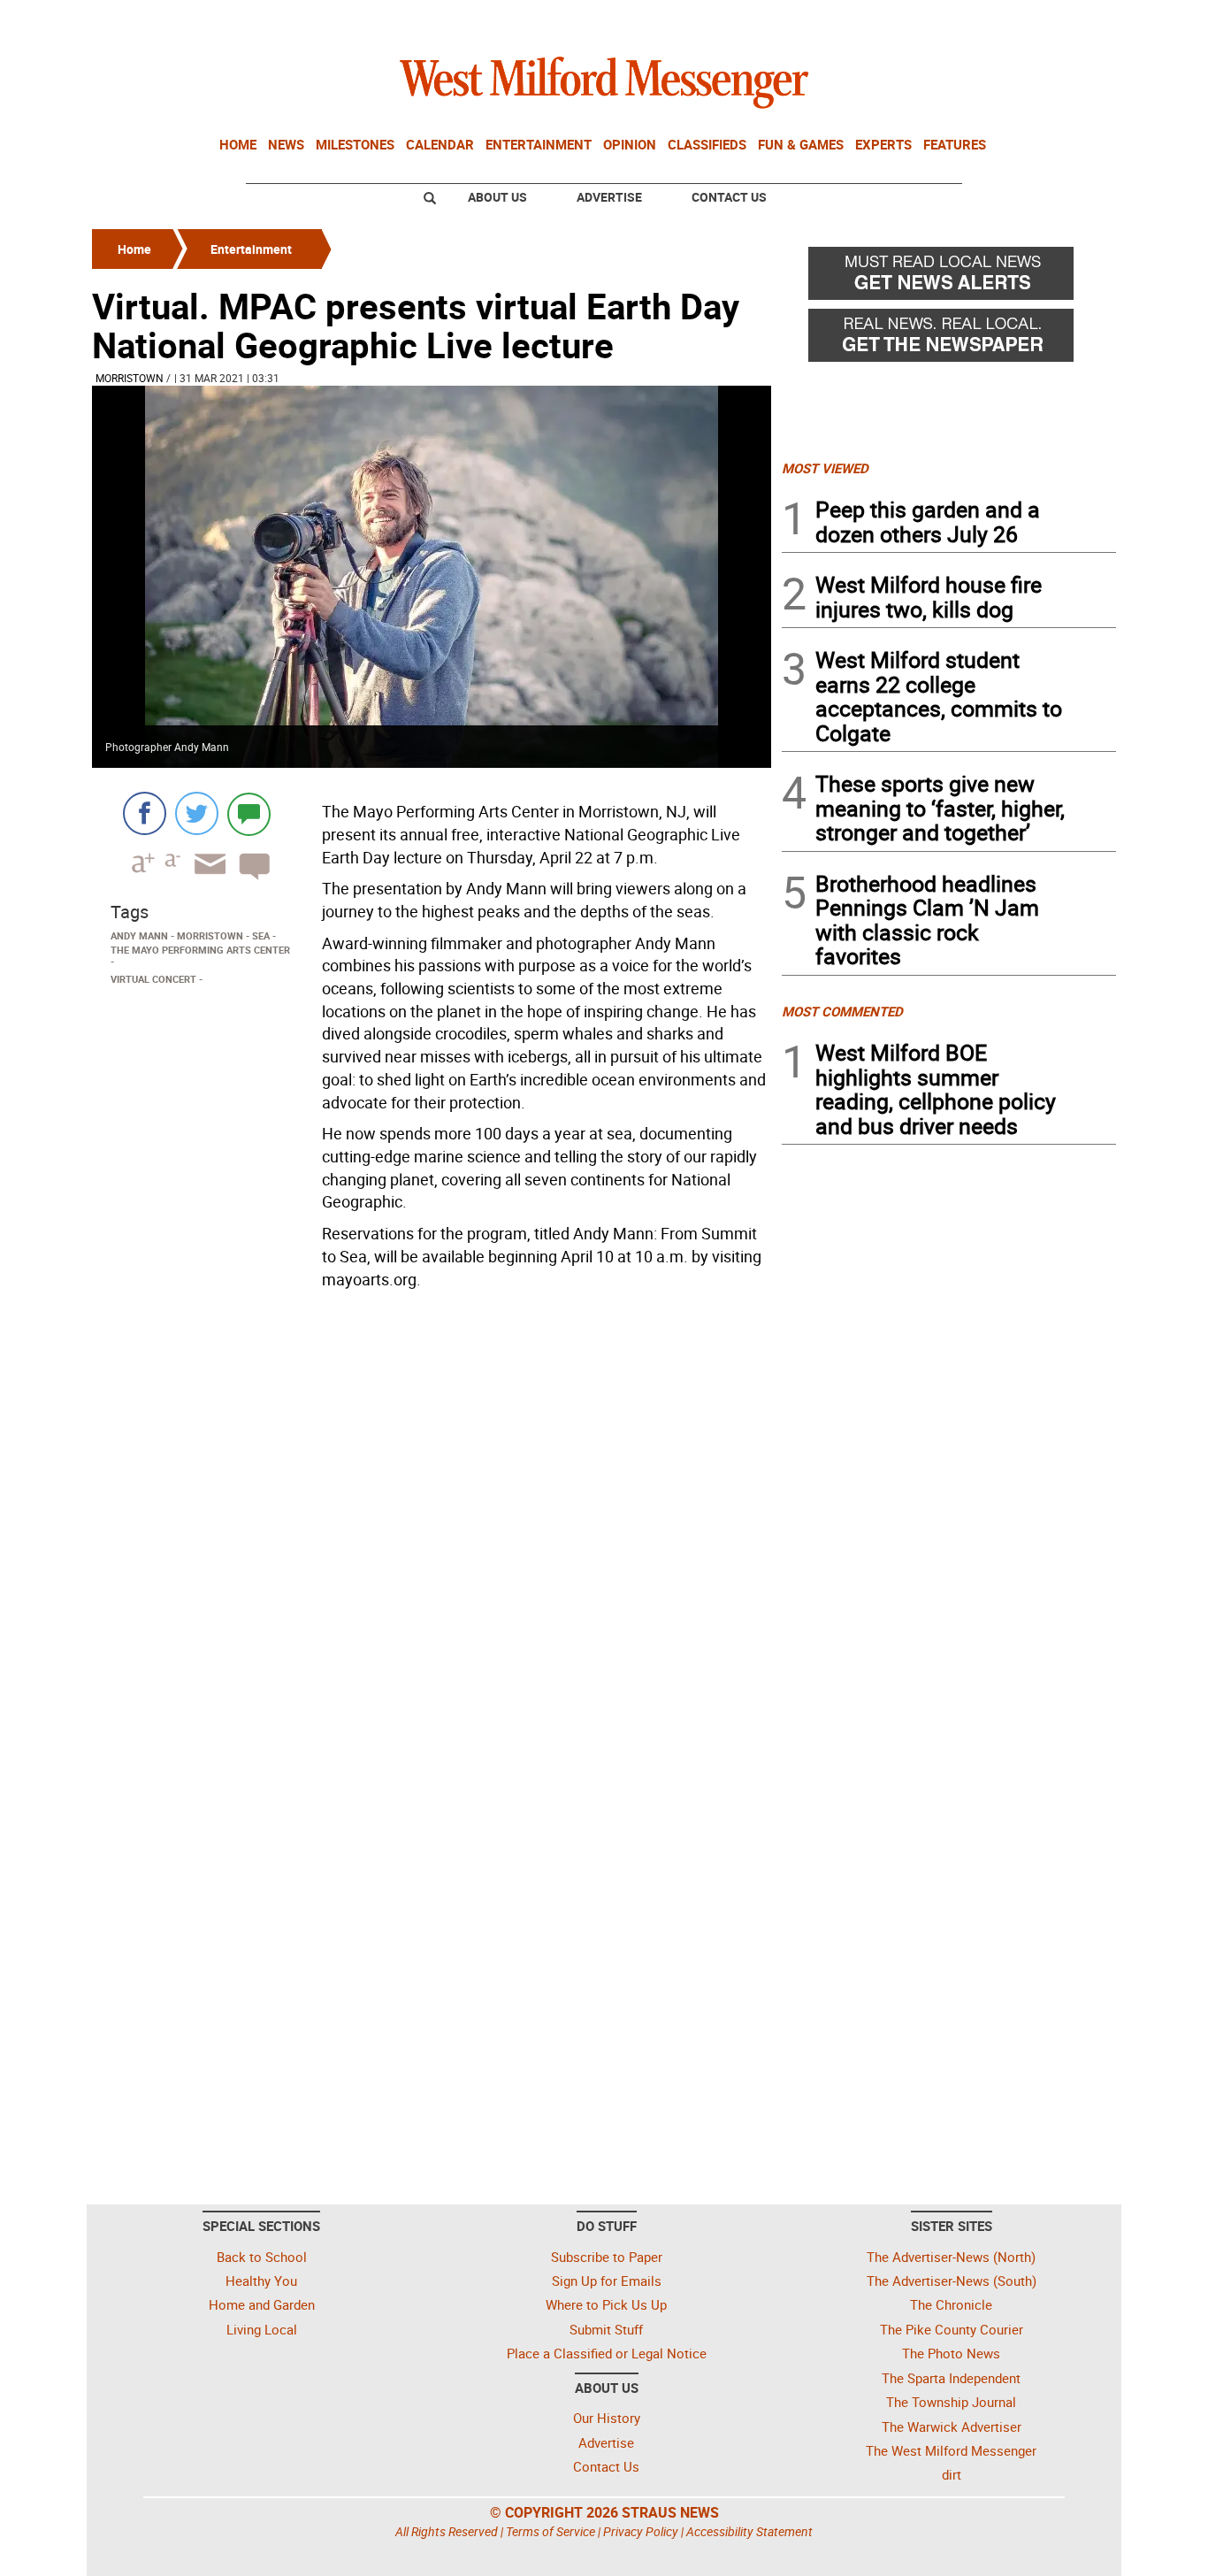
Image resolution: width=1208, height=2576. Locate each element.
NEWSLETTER (974, 20)
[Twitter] (197, 813)
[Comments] (249, 813)
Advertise (609, 197)
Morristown (130, 378)
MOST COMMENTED (842, 1011)
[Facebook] (145, 813)
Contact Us (729, 197)
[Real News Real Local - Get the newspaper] (949, 340)
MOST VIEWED (825, 468)
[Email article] (204, 880)
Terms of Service (550, 2531)
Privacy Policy (641, 2531)
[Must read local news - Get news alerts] (949, 278)
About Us (497, 197)
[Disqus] (432, 1521)
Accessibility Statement (749, 2531)
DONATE (1073, 20)
